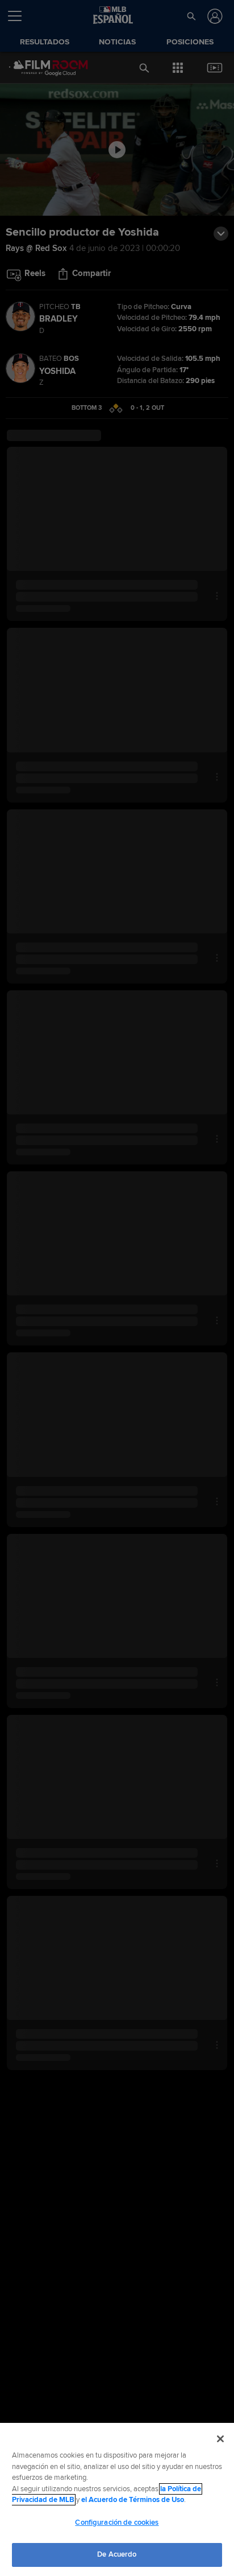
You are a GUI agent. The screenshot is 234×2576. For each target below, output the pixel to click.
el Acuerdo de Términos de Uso (133, 2500)
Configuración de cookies (117, 2522)
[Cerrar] (220, 2439)
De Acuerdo (117, 2554)
